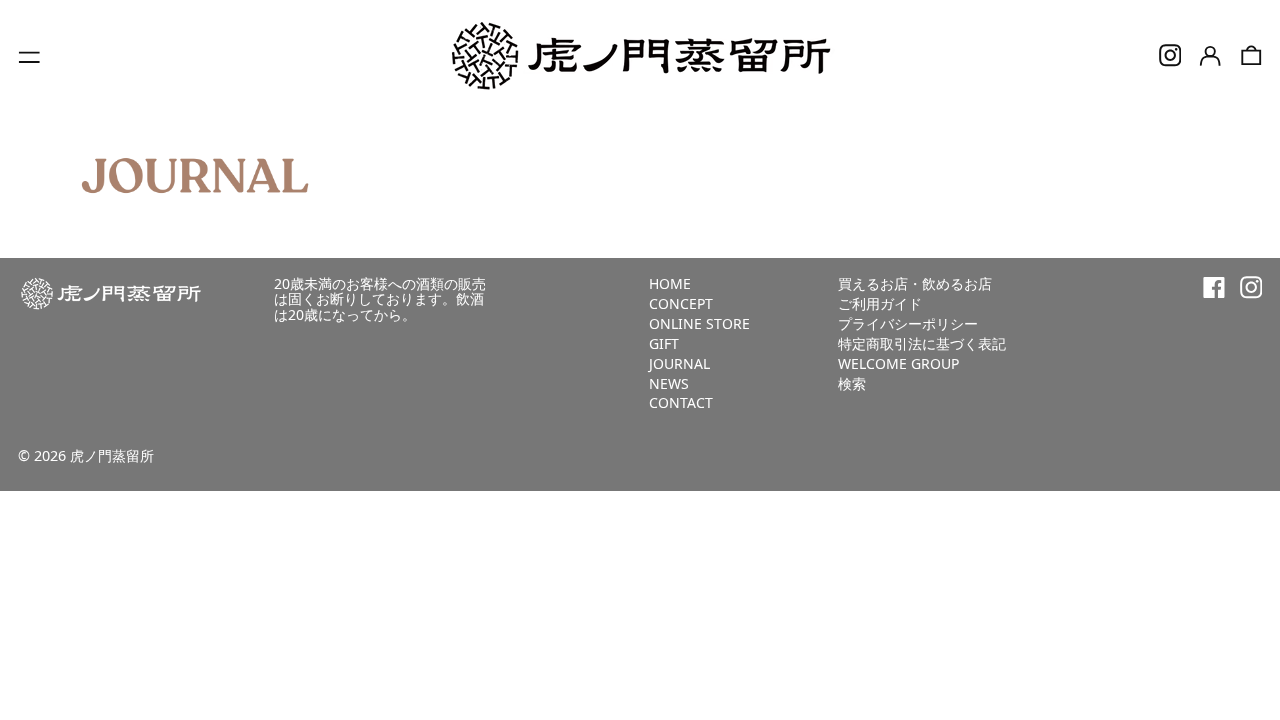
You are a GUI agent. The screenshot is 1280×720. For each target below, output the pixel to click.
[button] (1251, 55)
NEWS (669, 383)
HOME (670, 283)
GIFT (664, 343)
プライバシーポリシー (908, 323)
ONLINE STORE (699, 323)
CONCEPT (681, 303)
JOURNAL (679, 363)
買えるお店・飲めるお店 (915, 283)
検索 (852, 383)
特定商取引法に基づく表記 (922, 343)
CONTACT (681, 402)
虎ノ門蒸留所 (112, 455)
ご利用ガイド (880, 303)
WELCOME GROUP (898, 363)
